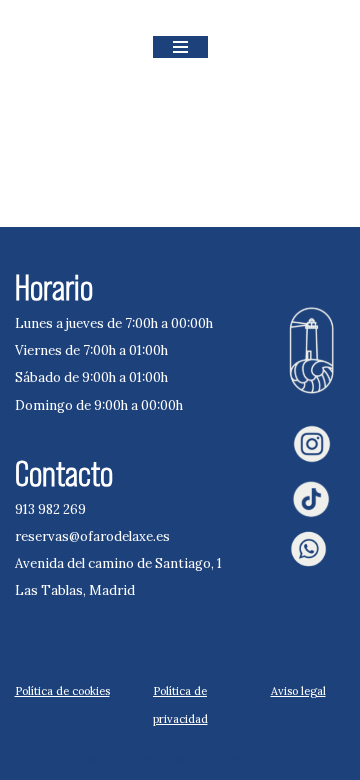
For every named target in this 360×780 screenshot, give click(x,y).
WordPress (203, 758)
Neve (34, 758)
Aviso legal (298, 691)
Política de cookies (62, 691)
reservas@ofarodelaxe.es (92, 536)
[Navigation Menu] (180, 47)
